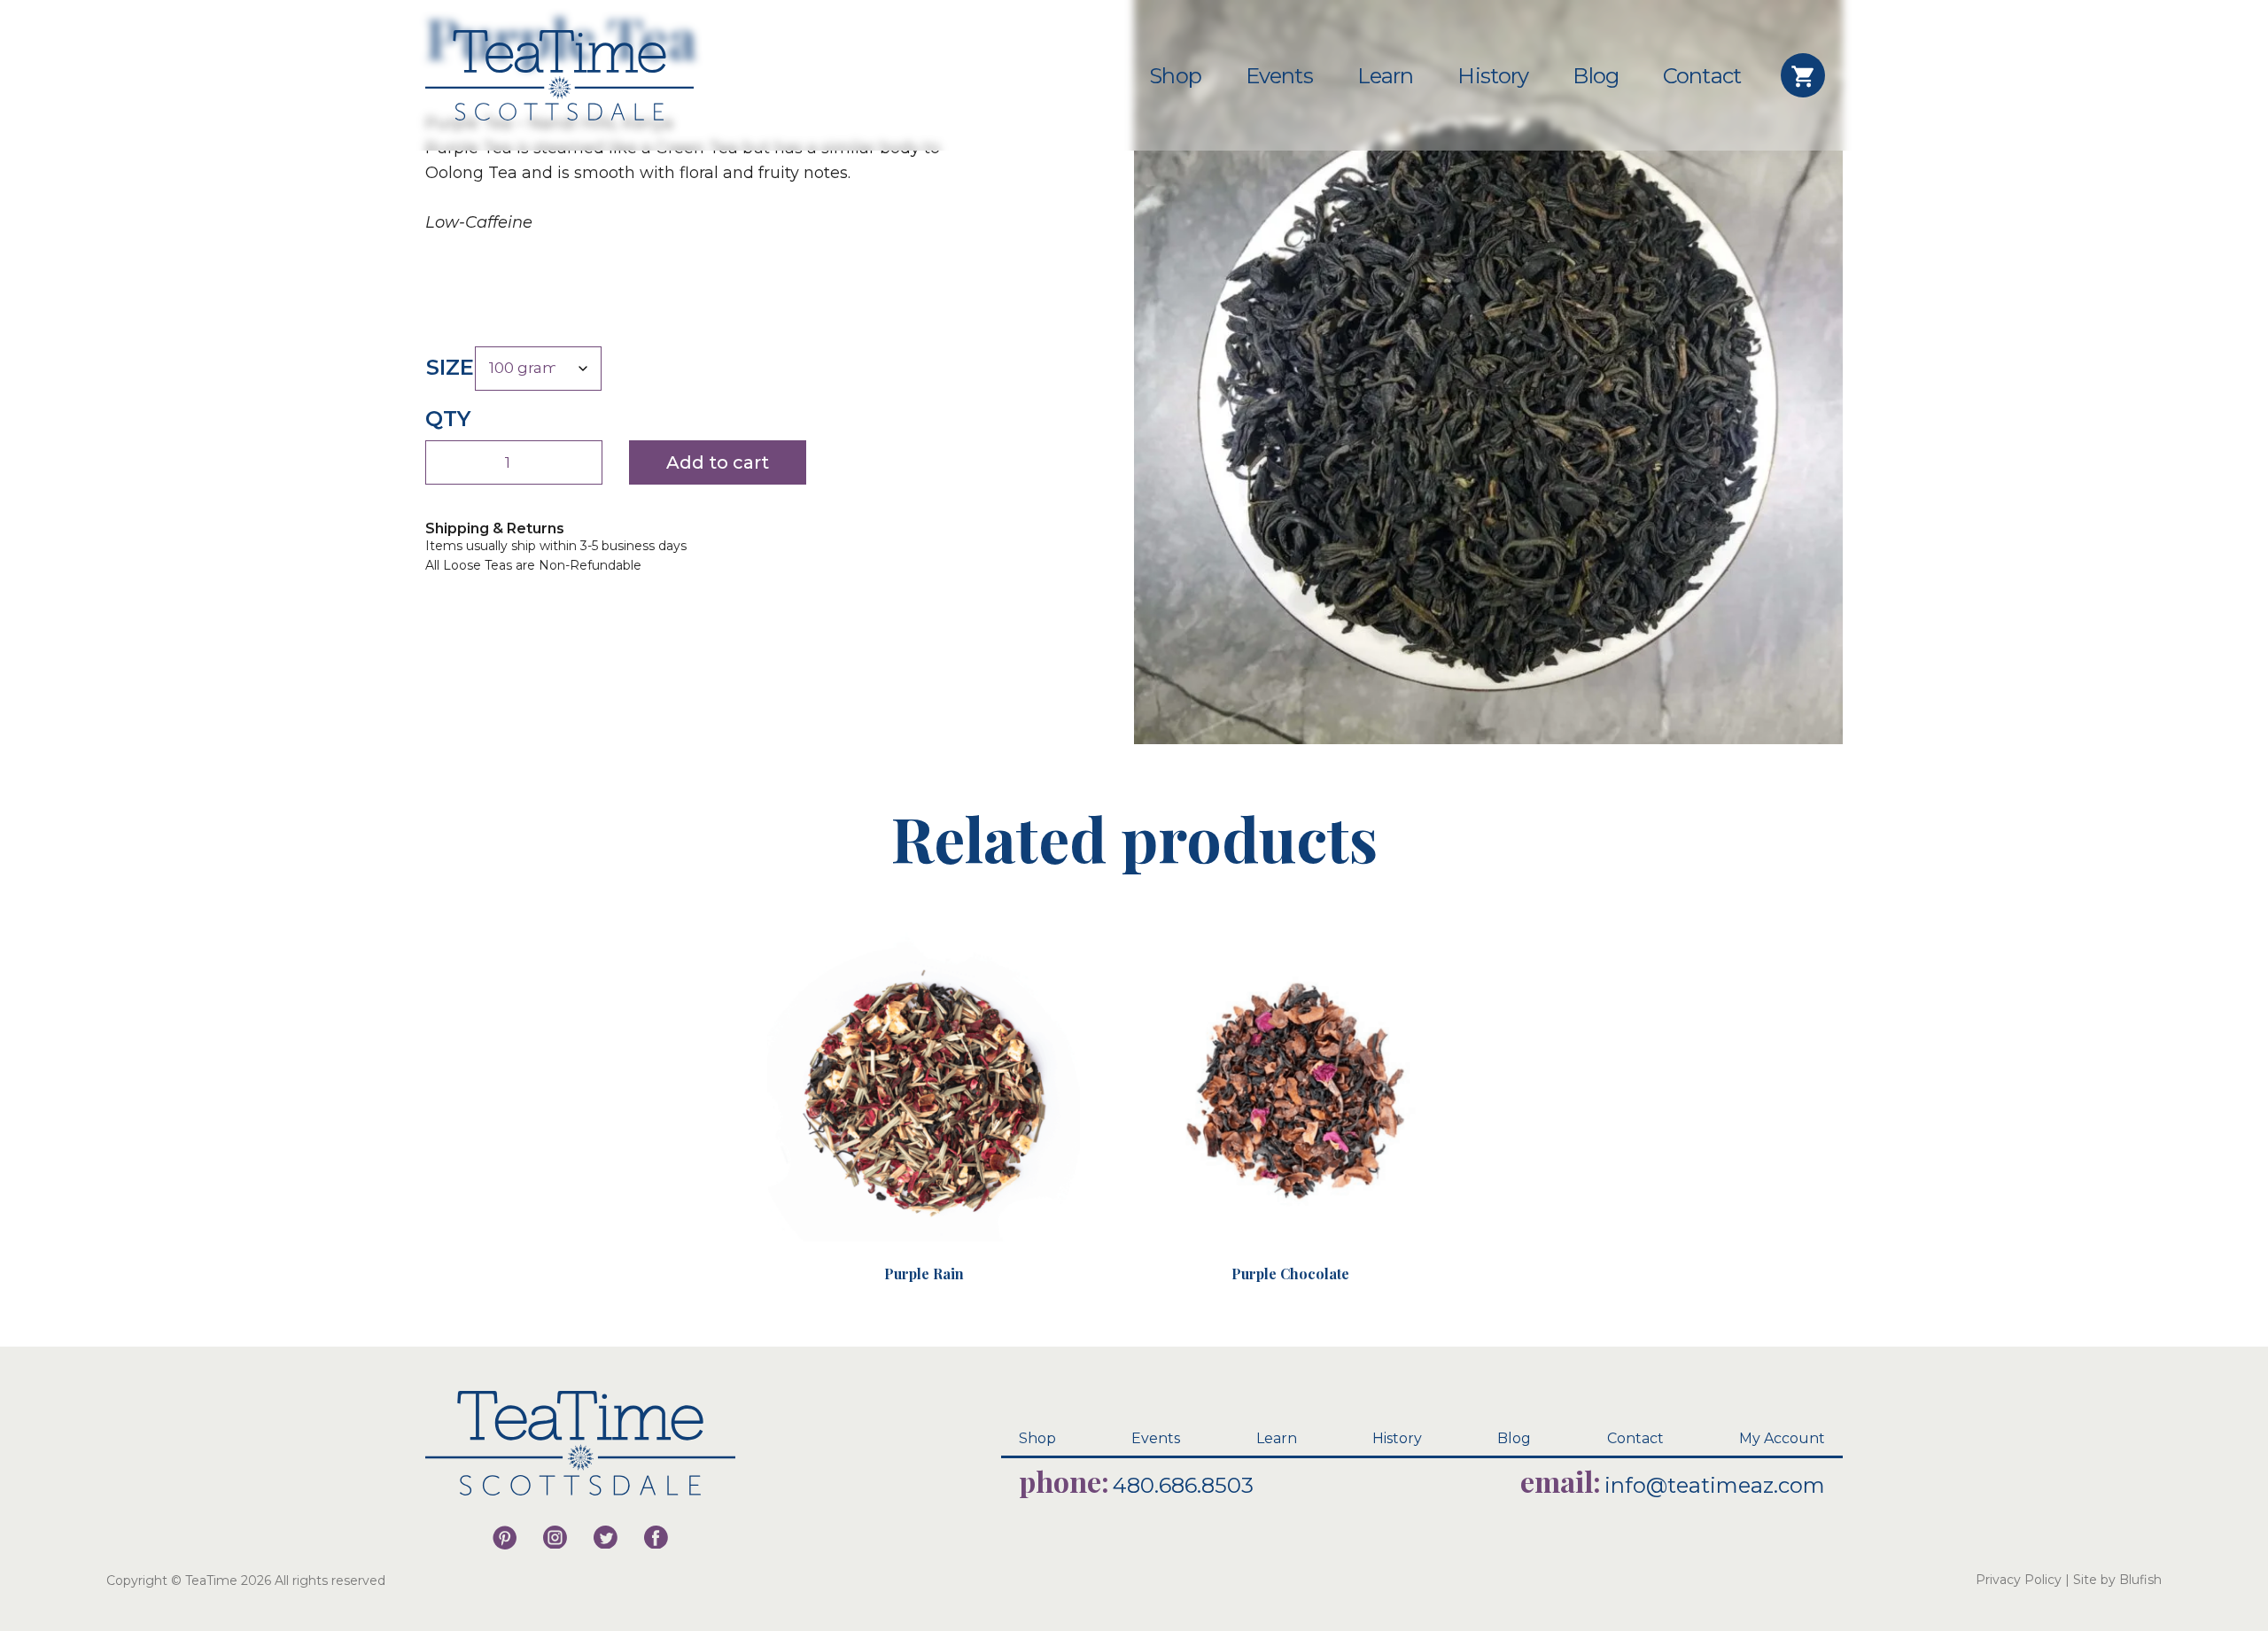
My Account (1782, 1438)
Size (450, 367)
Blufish (2140, 1580)
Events (1279, 76)
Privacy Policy (2019, 1580)
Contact (1702, 76)
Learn (1386, 76)
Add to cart (718, 462)
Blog (1596, 76)
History (1493, 76)
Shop (1175, 76)
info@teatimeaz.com (1715, 1485)
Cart (1803, 75)
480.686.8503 (1183, 1485)
